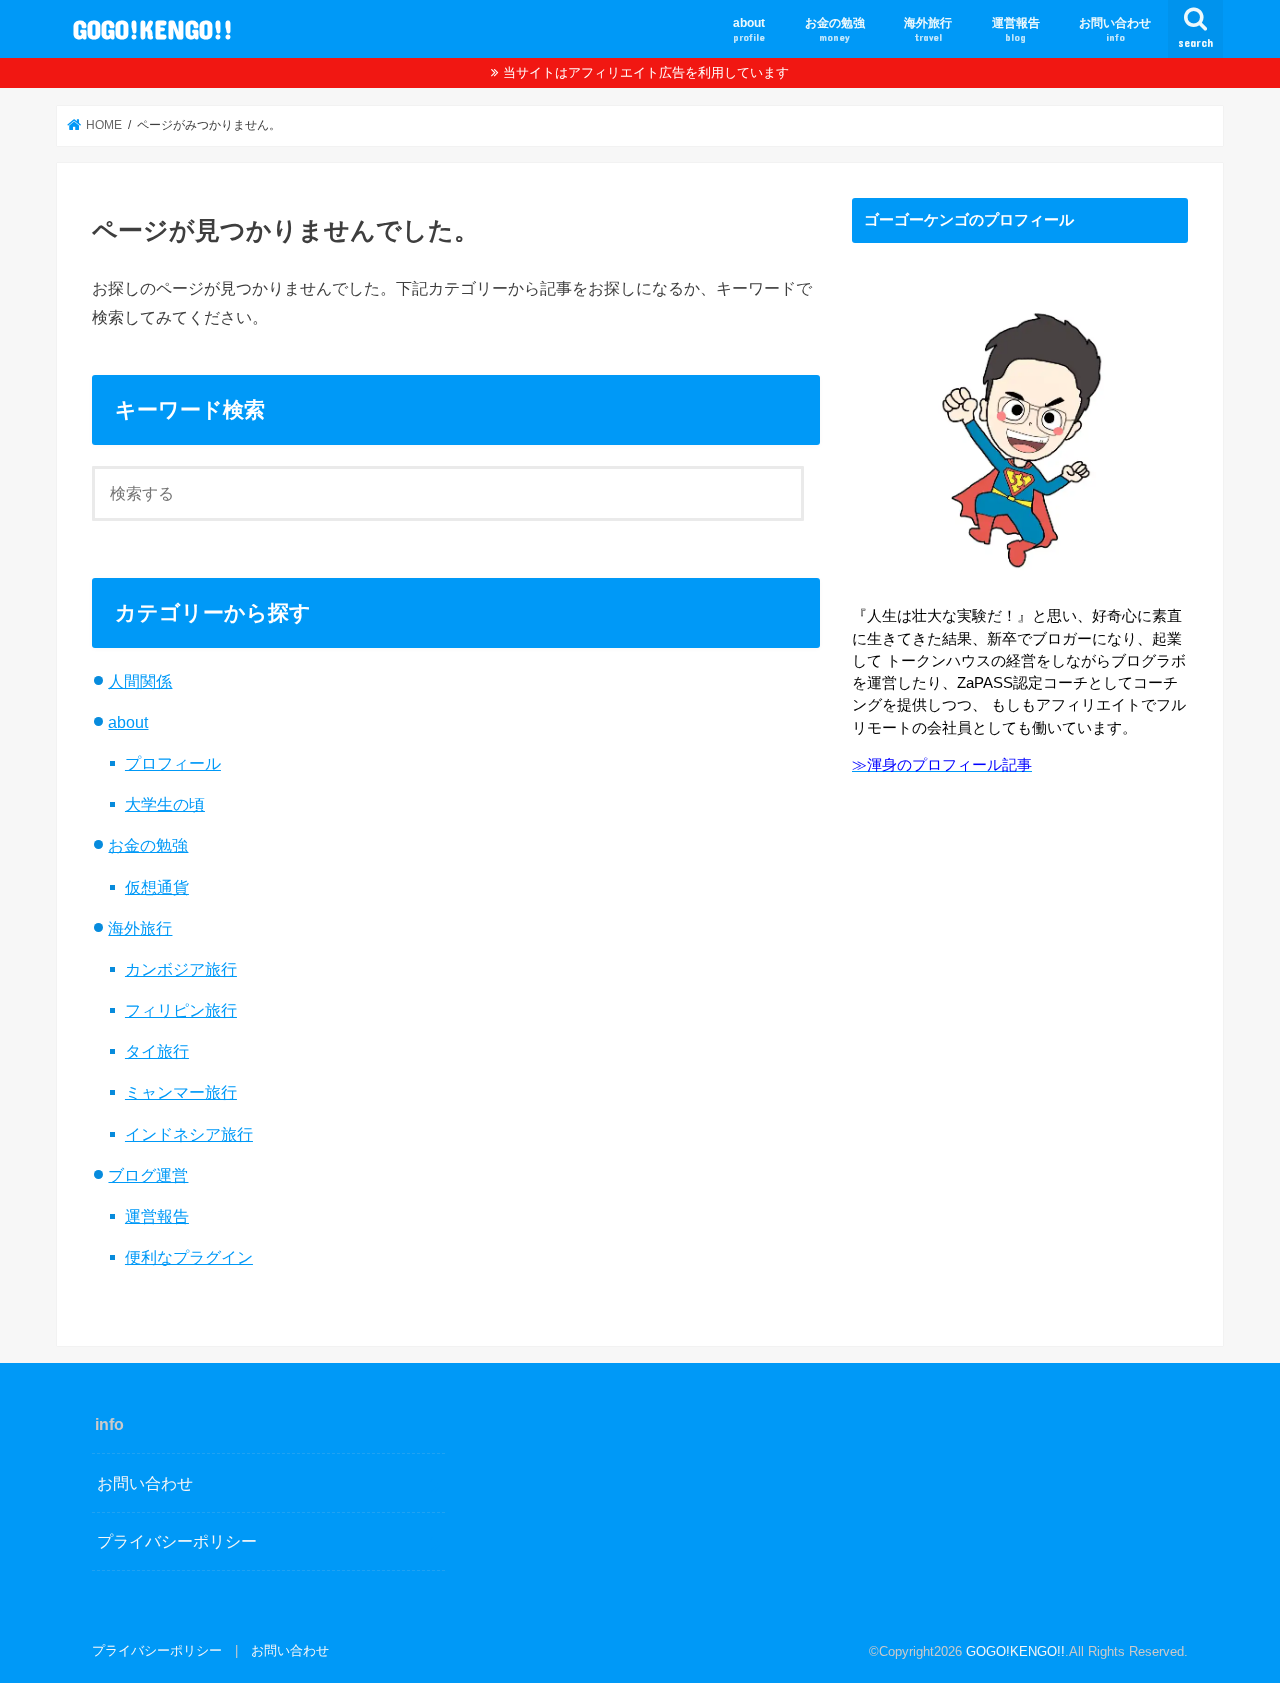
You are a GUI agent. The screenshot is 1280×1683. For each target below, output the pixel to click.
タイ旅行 (157, 1051)
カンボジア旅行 (181, 969)
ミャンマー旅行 (181, 1092)
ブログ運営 (148, 1175)
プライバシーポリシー (177, 1541)
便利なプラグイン (189, 1257)
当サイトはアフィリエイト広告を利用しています (646, 72)
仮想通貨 (157, 887)
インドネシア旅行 (189, 1134)
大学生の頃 (165, 804)
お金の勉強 (835, 29)
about (749, 29)
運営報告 (1016, 29)
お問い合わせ (1115, 29)
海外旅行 (928, 29)
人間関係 (140, 681)
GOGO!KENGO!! (153, 28)
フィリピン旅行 (181, 1010)
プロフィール (173, 763)
